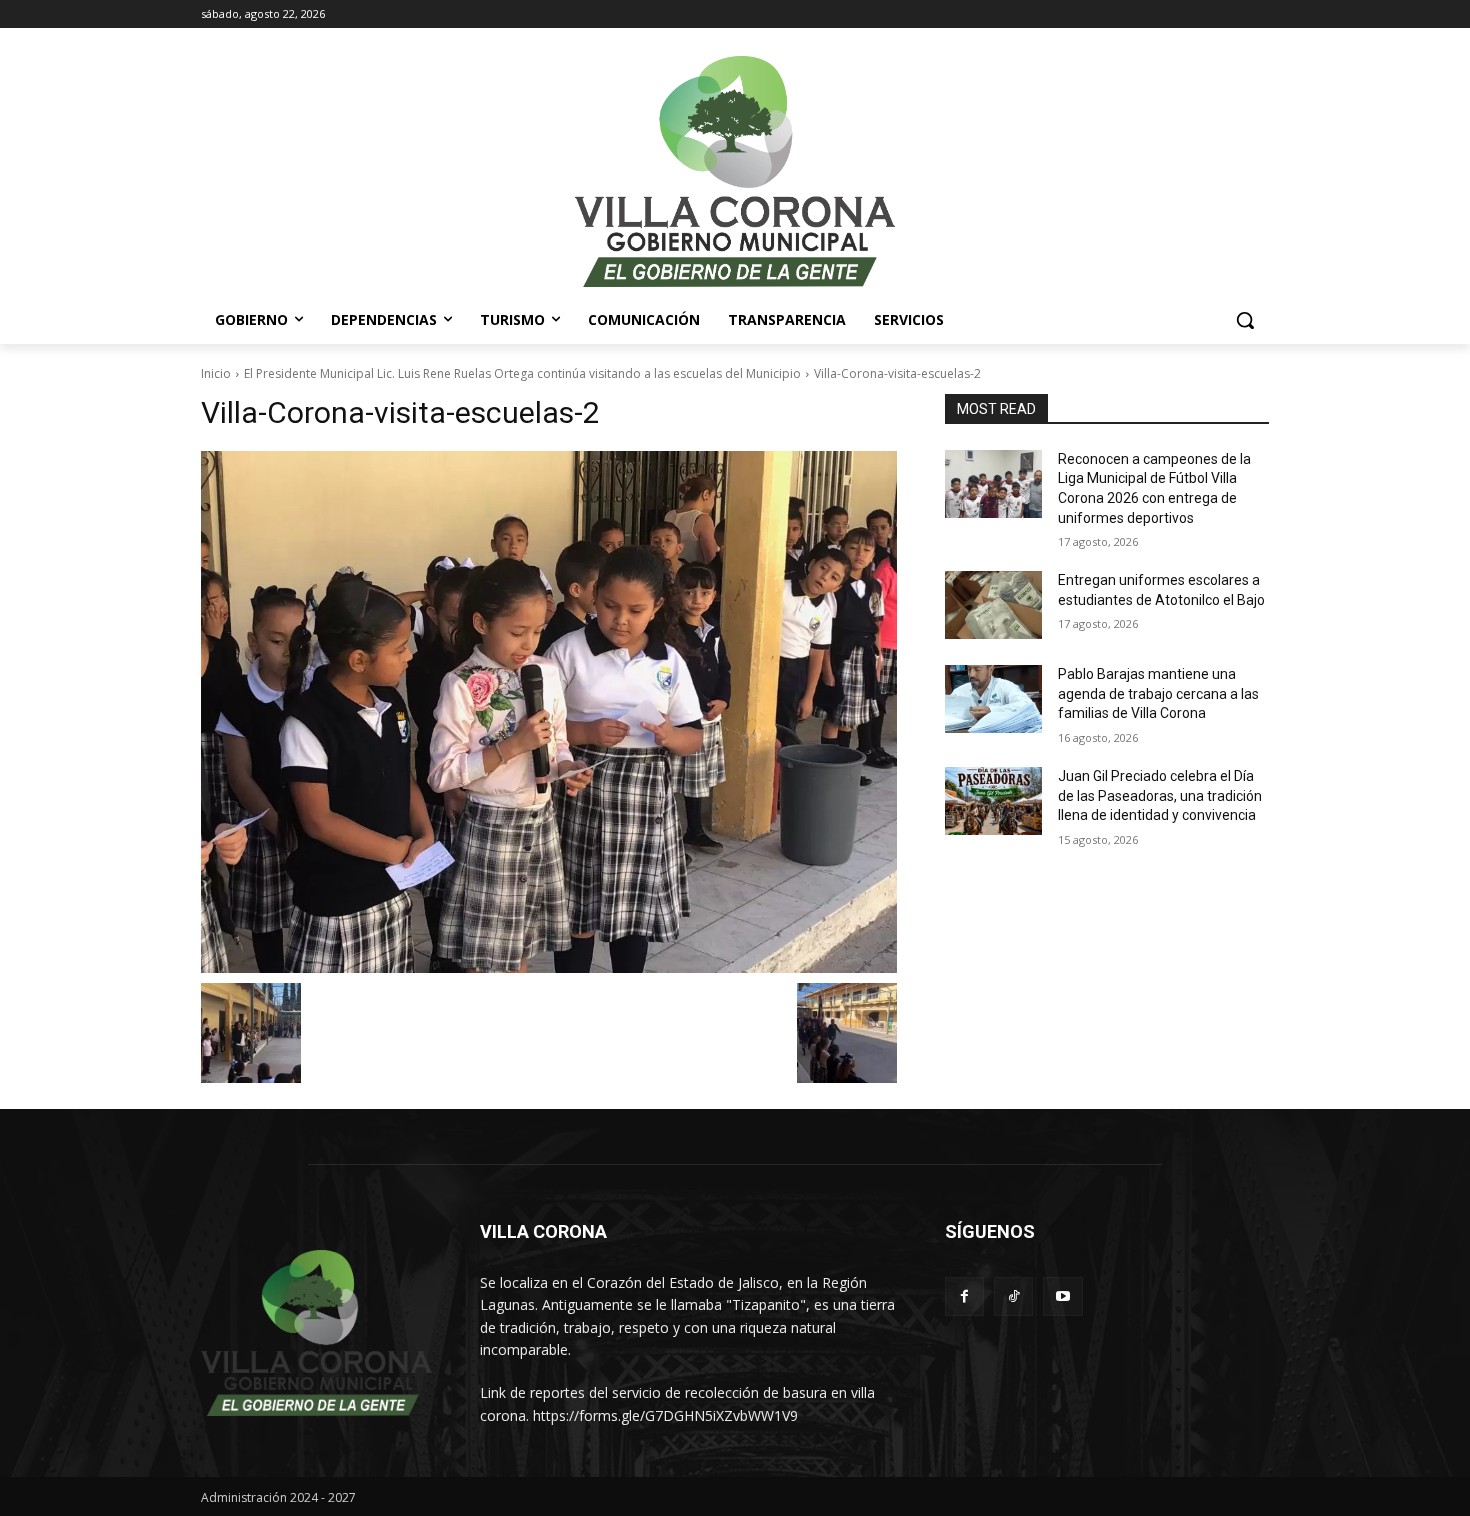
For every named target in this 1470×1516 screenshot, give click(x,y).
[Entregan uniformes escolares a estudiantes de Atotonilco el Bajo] (993, 605)
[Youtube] (1062, 1296)
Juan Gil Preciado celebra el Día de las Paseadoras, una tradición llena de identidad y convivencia (1160, 795)
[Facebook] (964, 1296)
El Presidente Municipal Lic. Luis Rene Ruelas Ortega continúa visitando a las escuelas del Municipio (522, 373)
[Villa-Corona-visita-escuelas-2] (549, 712)
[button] (1245, 320)
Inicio (216, 373)
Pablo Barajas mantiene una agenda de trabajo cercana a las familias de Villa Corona (1158, 693)
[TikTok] (1013, 1296)
